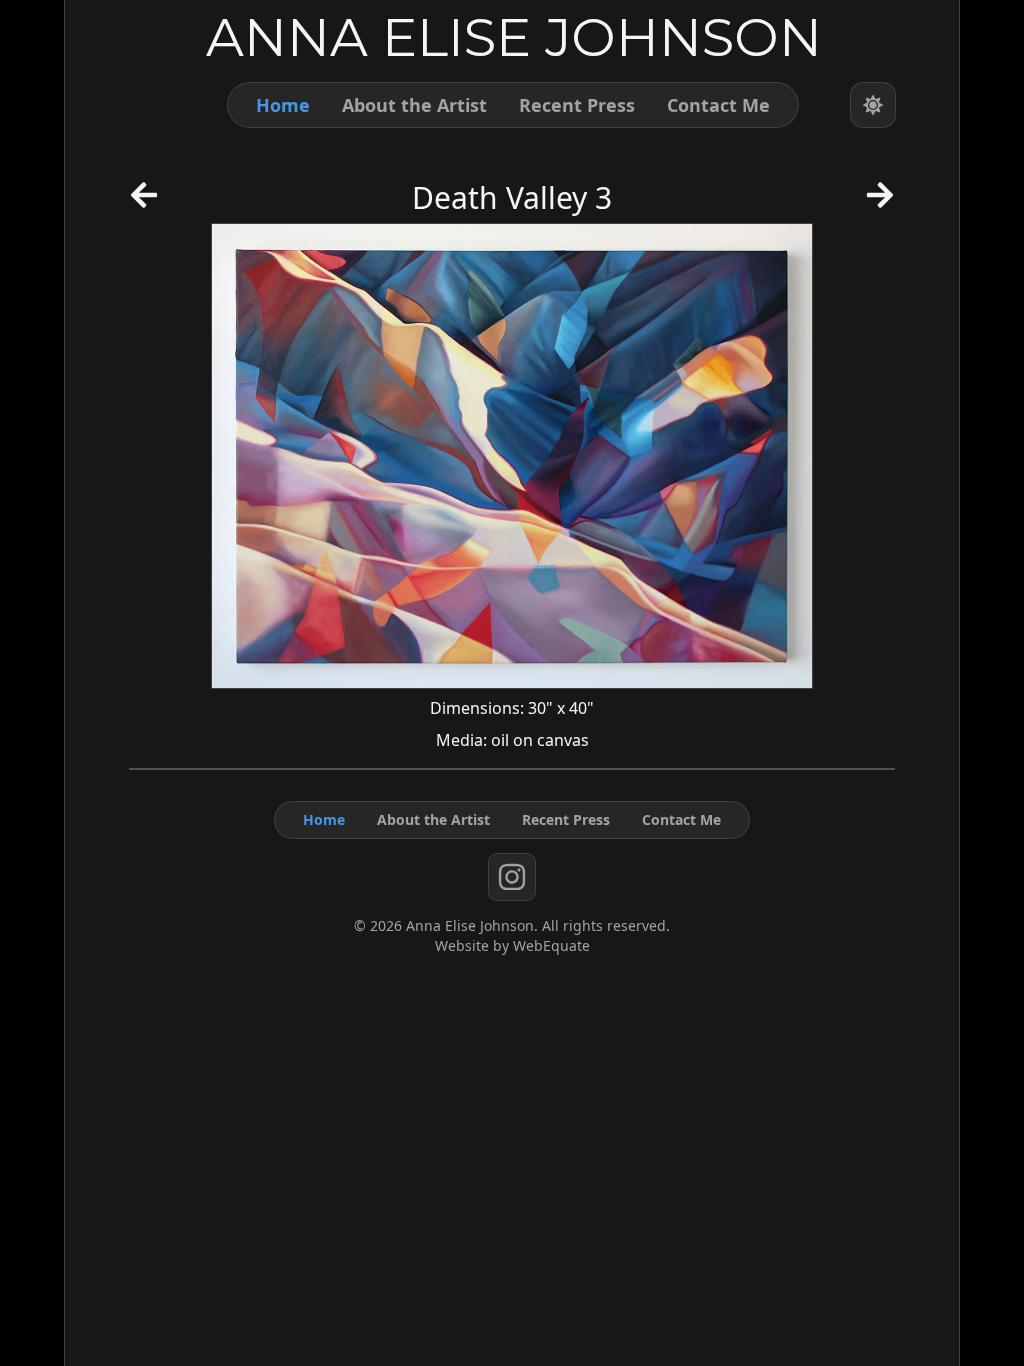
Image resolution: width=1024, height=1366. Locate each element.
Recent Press (577, 105)
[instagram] (512, 877)
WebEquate (551, 945)
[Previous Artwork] (144, 202)
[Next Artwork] (880, 202)
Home (283, 105)
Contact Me (718, 105)
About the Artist (414, 105)
